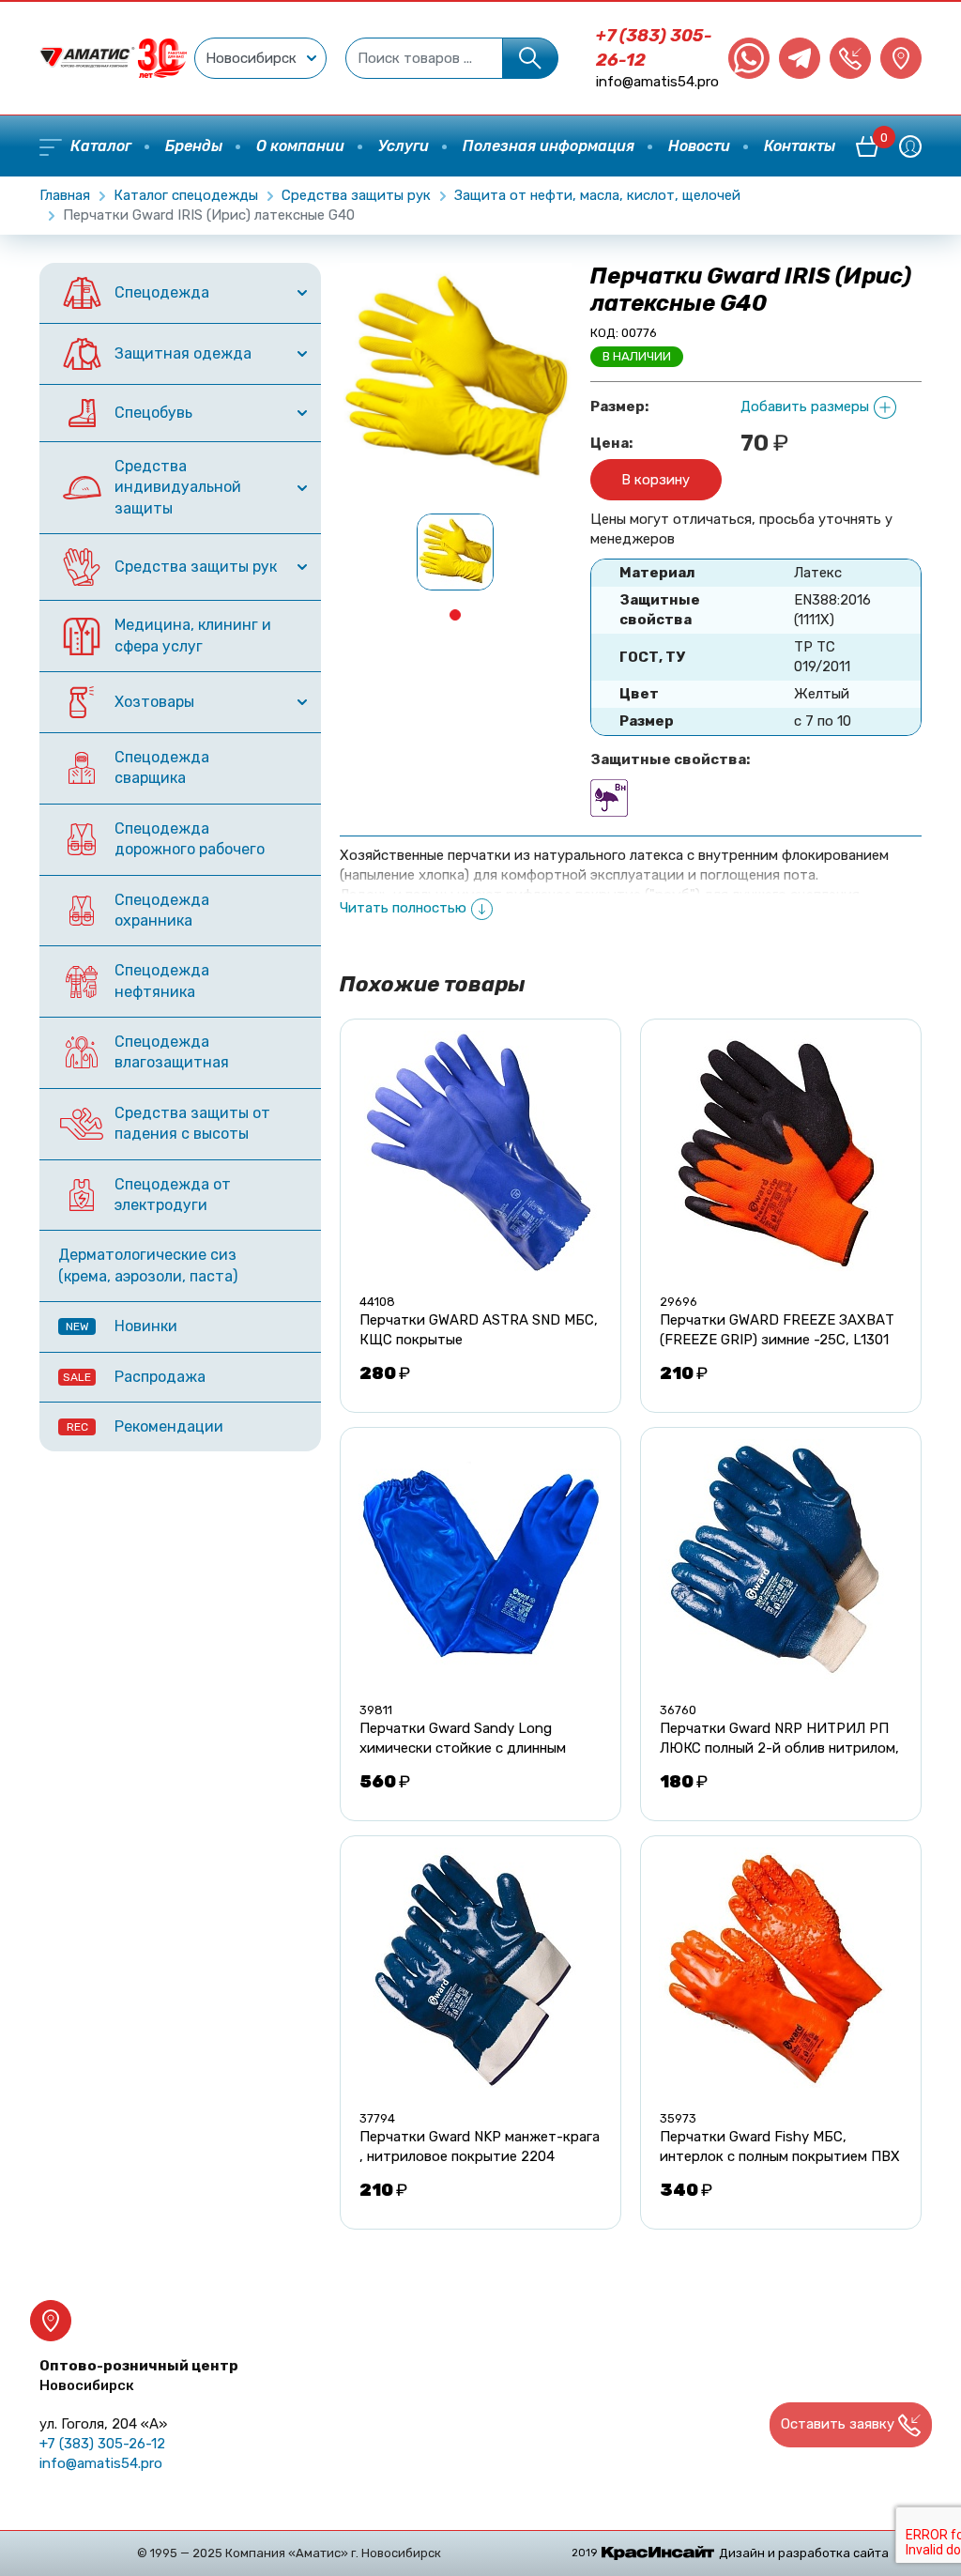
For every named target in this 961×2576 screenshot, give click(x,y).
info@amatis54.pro (657, 82)
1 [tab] (455, 615)
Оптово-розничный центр (139, 2376)
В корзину (656, 480)
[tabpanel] (456, 552)
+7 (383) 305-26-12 (102, 2444)
